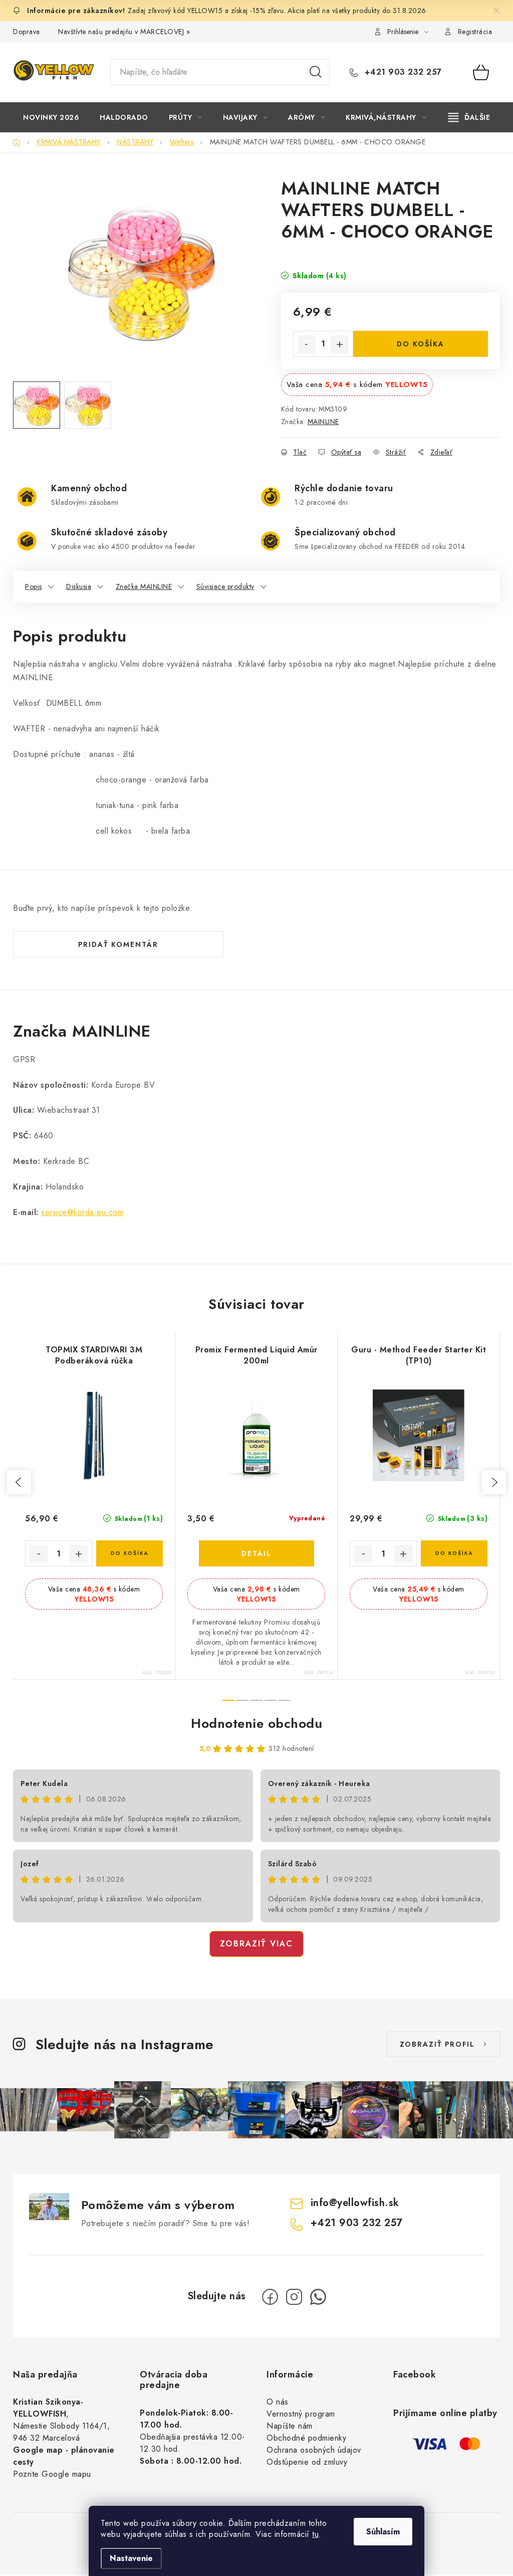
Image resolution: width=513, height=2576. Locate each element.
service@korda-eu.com (82, 1212)
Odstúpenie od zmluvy (307, 2462)
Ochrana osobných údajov (314, 2450)
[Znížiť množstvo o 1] (307, 344)
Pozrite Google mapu (52, 2474)
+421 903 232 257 (402, 72)
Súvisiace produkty (225, 586)
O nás (278, 2402)
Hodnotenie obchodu (256, 1723)
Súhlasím (383, 2532)
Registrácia (475, 32)
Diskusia (79, 586)
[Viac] (469, 117)
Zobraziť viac (256, 1944)
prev (19, 1482)
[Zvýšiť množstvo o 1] (340, 344)
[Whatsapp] (318, 2297)
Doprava (27, 32)
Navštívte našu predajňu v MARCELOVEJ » (124, 32)
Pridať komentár (118, 944)
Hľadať (316, 72)
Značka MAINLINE (144, 586)
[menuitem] (51, 117)
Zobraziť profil (437, 2044)
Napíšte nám (290, 2426)
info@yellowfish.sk (355, 2203)
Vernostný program (301, 2414)
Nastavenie (131, 2558)
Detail (256, 1553)
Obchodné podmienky (306, 2438)
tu (315, 2534)
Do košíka (421, 344)
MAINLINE (323, 422)
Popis (34, 586)
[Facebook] (270, 2297)
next (494, 1482)
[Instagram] (294, 2297)
